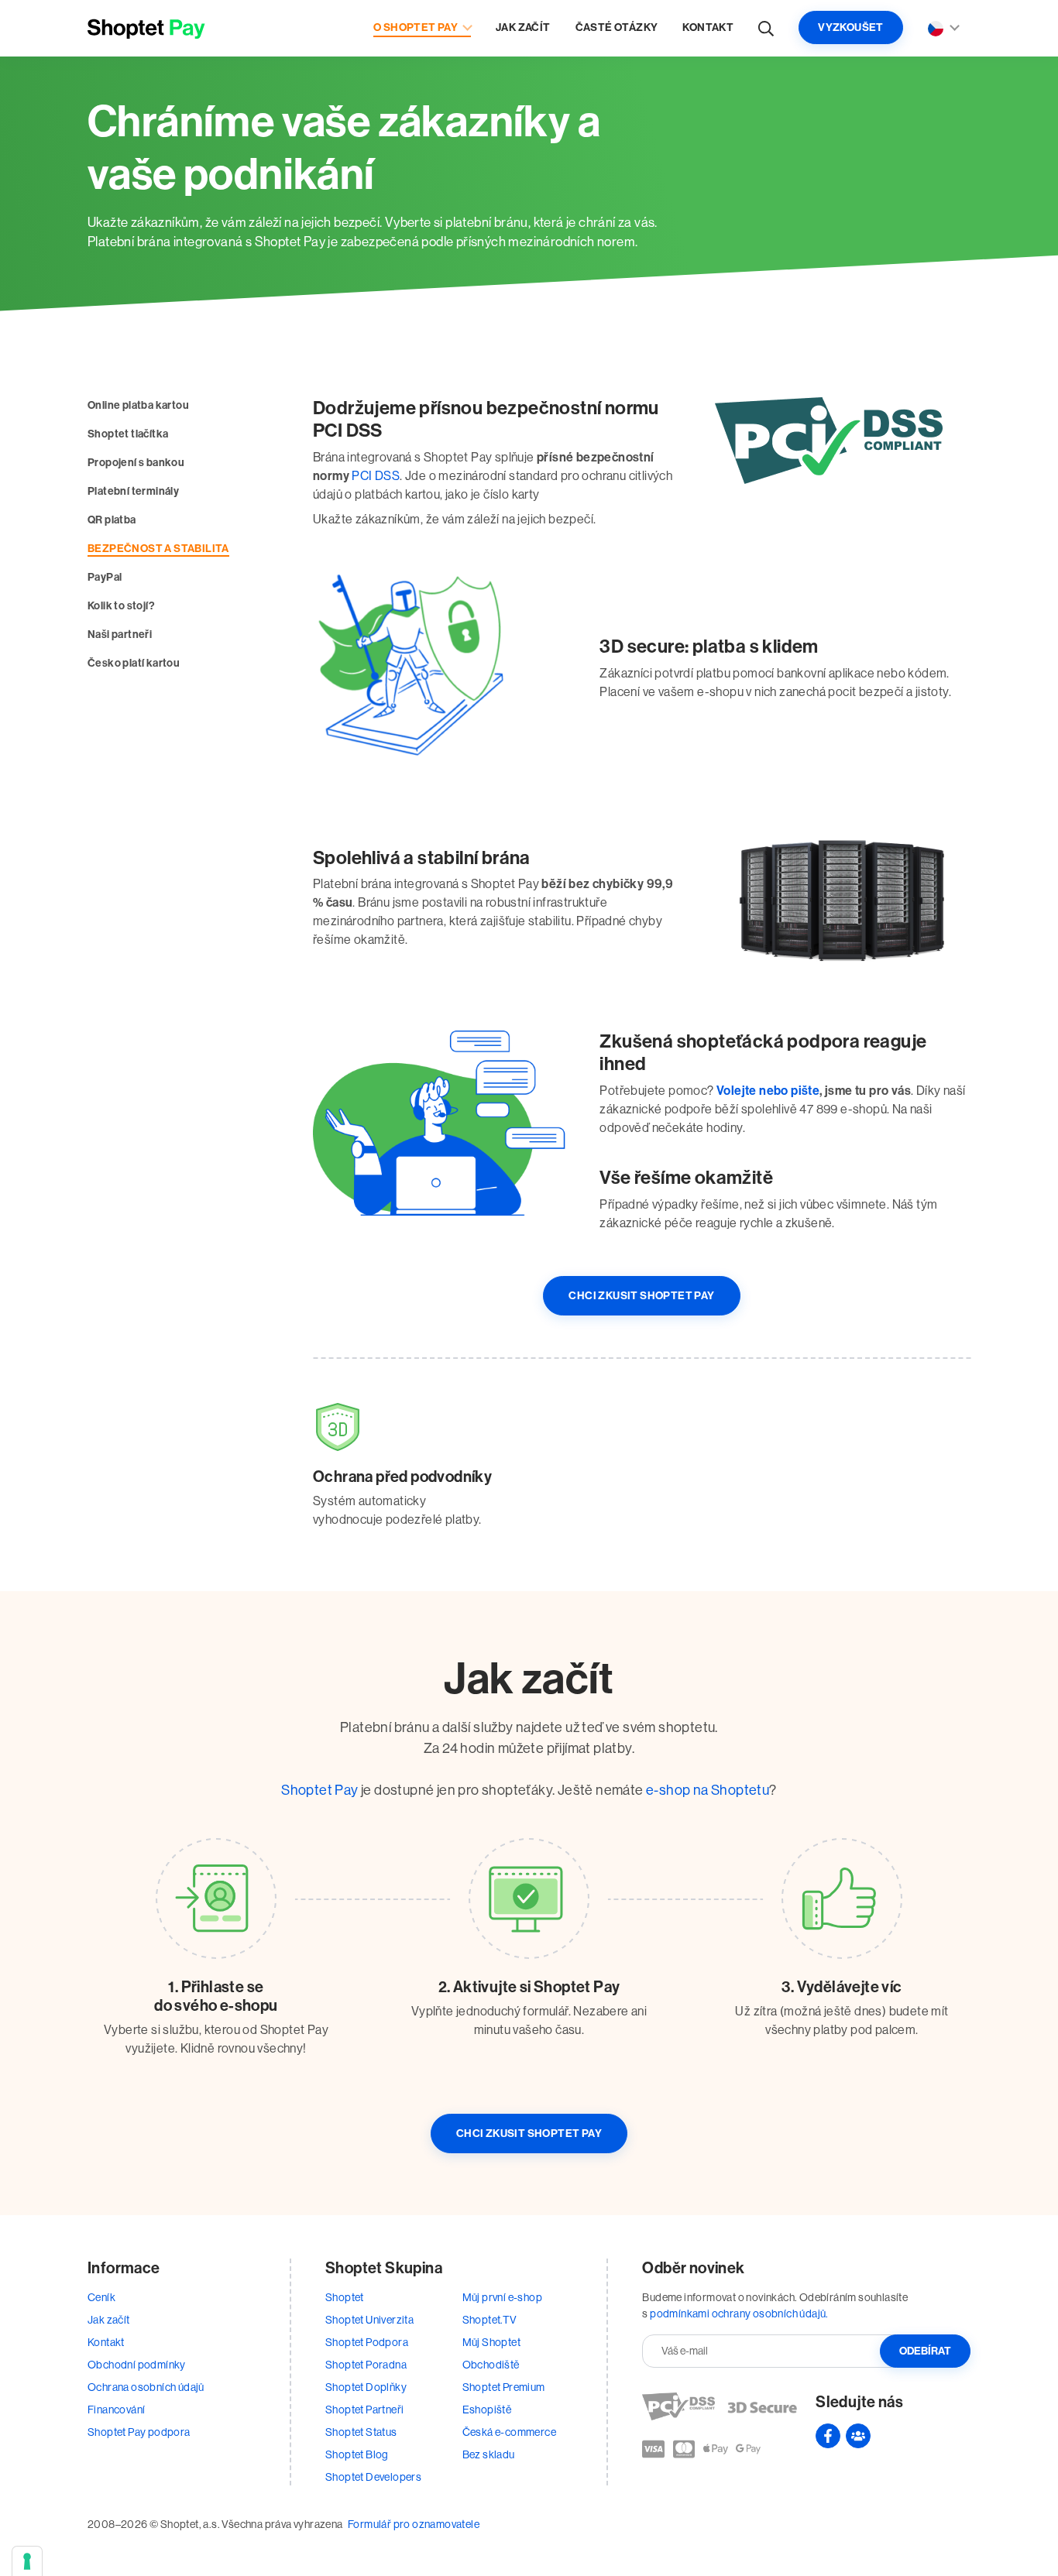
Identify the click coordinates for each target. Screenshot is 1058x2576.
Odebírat (925, 2351)
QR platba (112, 520)
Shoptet (345, 2297)
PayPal (105, 577)
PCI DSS (376, 476)
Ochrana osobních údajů (146, 2387)
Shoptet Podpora (367, 2342)
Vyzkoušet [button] (851, 27)
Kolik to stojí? (121, 606)
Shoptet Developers (373, 2477)
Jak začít (523, 27)
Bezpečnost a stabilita (158, 549)
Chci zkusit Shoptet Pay (641, 1296)
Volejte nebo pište (768, 1091)
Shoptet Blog (357, 2454)
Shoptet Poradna (366, 2365)
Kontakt (708, 27)
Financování (116, 2410)
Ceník (101, 2297)
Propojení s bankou (136, 463)
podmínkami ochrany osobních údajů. (739, 2314)
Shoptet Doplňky (366, 2387)
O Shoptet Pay (416, 27)
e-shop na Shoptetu (708, 1790)
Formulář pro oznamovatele (414, 2524)
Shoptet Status (361, 2432)
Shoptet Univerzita (369, 2320)
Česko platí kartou (134, 663)
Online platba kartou (138, 405)
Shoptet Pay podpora (139, 2432)
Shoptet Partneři (364, 2410)
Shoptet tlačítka (128, 434)
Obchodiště (491, 2365)
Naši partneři (120, 635)
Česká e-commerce (509, 2432)
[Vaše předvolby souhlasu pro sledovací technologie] (27, 2561)
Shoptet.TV (490, 2320)
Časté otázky (617, 27)
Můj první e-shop (502, 2297)
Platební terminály (133, 491)
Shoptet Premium (504, 2387)
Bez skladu (489, 2454)
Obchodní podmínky (137, 2365)
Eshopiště (487, 2410)
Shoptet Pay (319, 1790)
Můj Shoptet (491, 2342)
